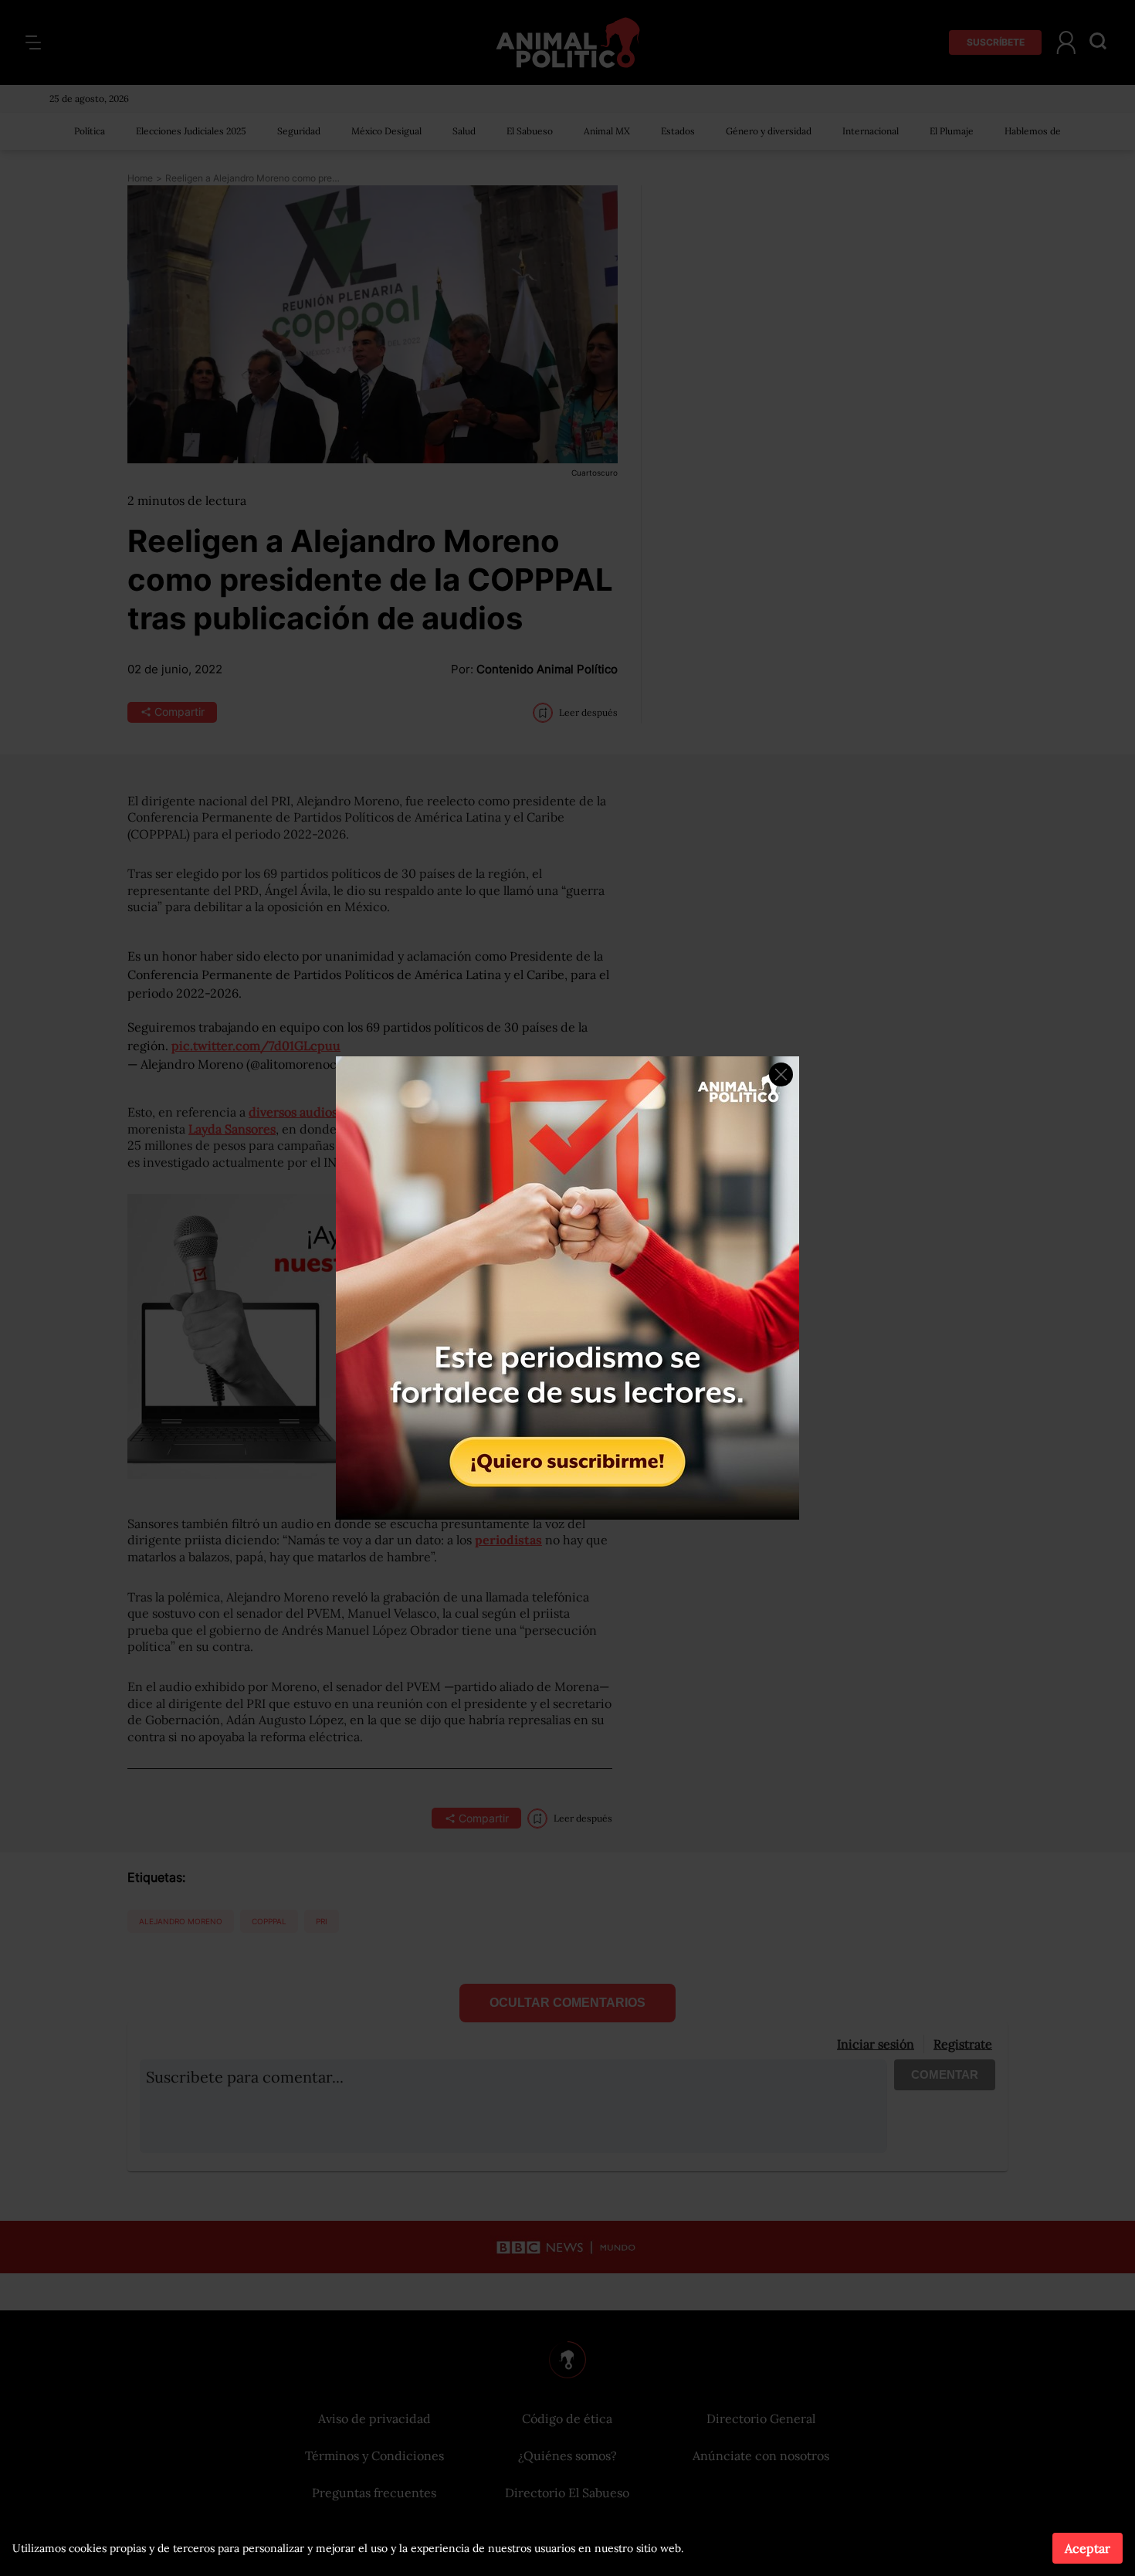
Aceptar (1088, 2548)
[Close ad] (781, 1074)
